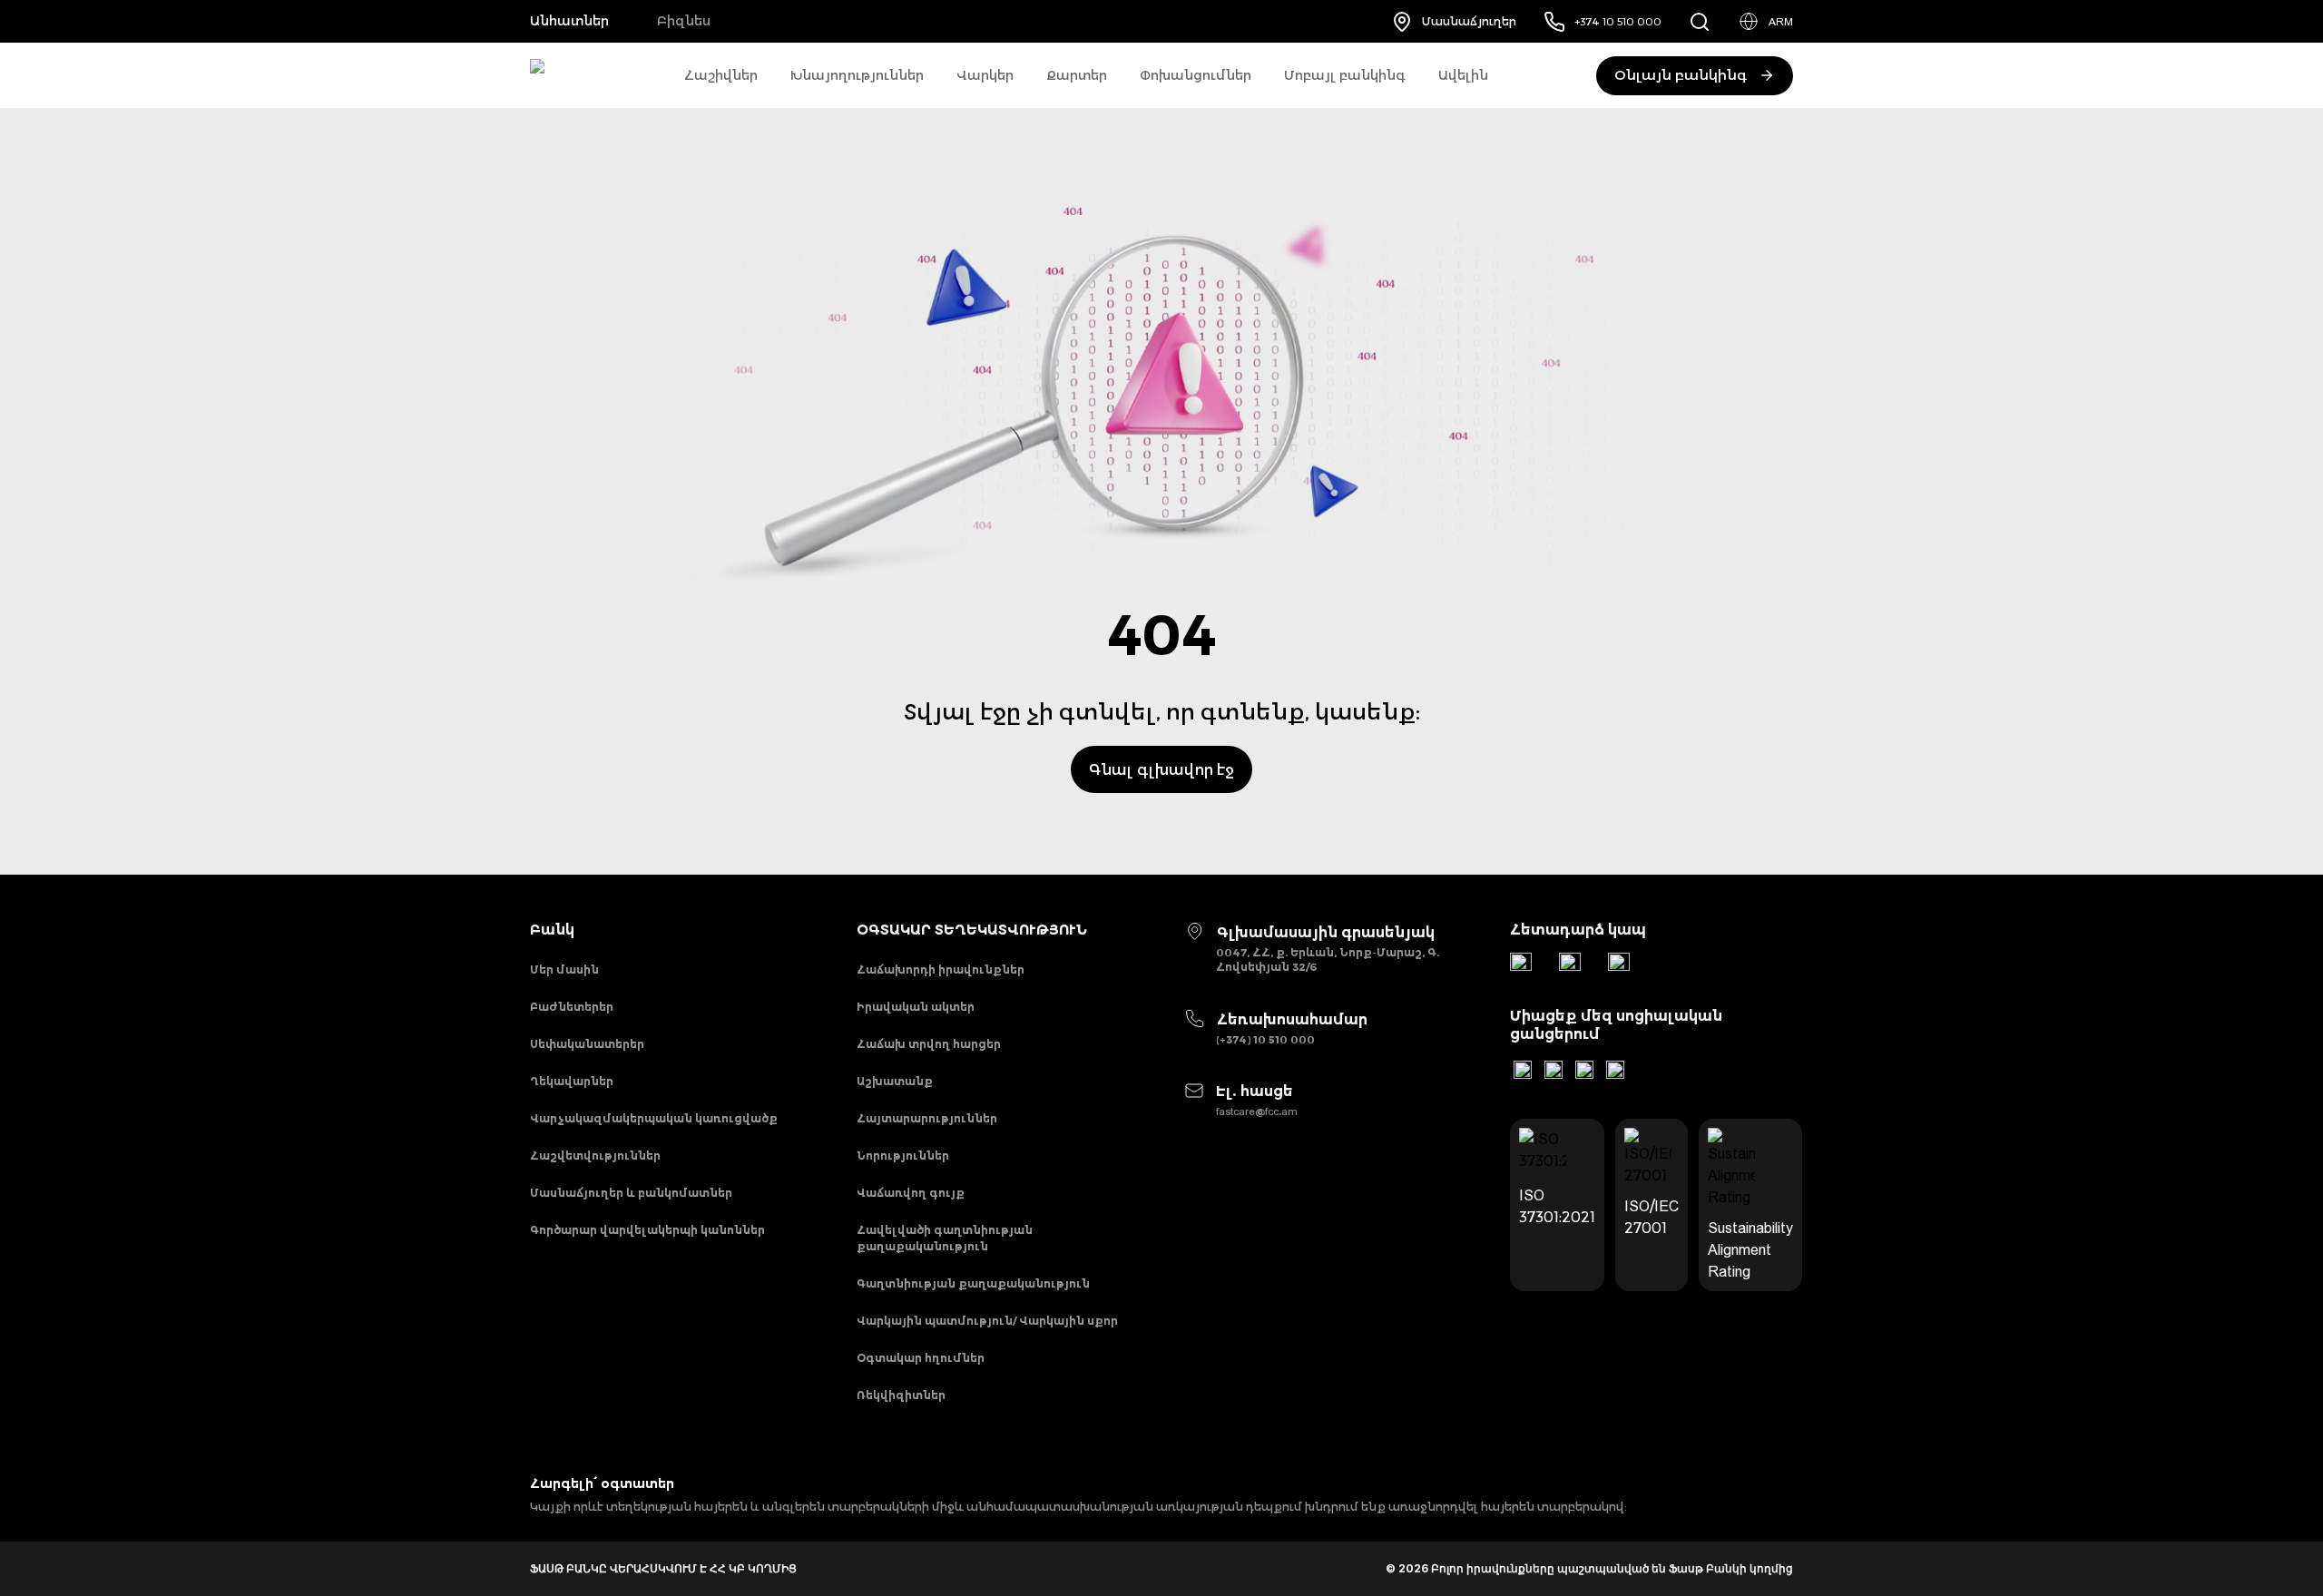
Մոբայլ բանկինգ (1345, 75)
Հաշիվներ (721, 75)
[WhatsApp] (1570, 964)
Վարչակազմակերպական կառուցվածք (654, 1118)
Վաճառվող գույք (911, 1193)
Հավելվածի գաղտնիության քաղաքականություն (945, 1238)
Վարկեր (985, 75)
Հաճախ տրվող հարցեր (929, 1044)
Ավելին (1463, 75)
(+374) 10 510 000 (1265, 1039)
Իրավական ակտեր (916, 1007)
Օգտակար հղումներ (921, 1358)
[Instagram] (1584, 1070)
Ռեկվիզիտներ (901, 1395)
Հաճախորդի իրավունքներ (941, 969)
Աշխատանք (895, 1081)
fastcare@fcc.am (1257, 1111)
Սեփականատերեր (587, 1044)
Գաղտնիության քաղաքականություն (973, 1283)
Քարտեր (1077, 75)
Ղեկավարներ (572, 1081)
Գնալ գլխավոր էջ (1161, 769)
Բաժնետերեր (572, 1007)
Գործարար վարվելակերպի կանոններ (647, 1230)
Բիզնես (684, 21)
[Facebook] (1615, 1070)
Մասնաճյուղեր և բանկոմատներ (631, 1193)
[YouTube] (1554, 1070)
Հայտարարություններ (927, 1118)
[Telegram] (1521, 964)
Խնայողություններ (857, 75)
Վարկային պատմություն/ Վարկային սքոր (987, 1321)
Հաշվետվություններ (595, 1155)
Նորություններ (903, 1155)
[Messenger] (1619, 964)
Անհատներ (569, 21)
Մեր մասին (564, 969)
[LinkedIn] (1523, 1070)
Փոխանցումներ (1196, 75)
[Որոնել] (1700, 21)
